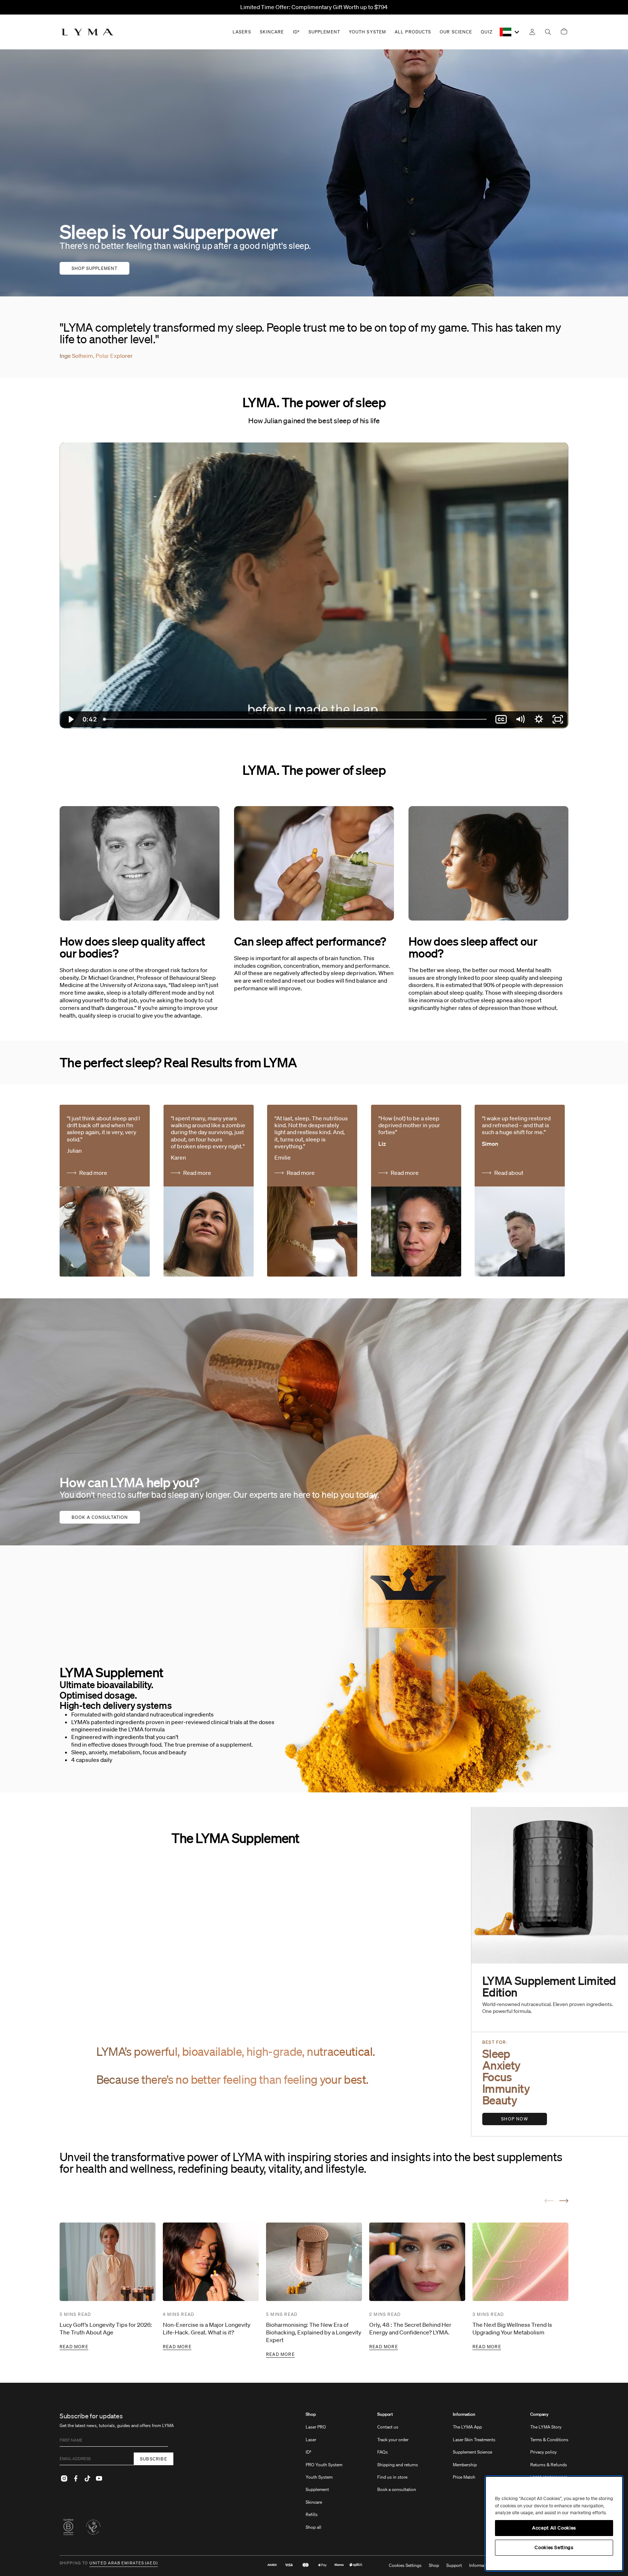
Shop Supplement (94, 268)
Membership (465, 2465)
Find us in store (392, 2477)
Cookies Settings (405, 2565)
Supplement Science (472, 2452)
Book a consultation (100, 1517)
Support (385, 2414)
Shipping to (74, 2563)
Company (539, 2414)
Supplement (317, 2489)
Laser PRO (316, 2427)
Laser (311, 2440)
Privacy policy (544, 2452)
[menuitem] (324, 2474)
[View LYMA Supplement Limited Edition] (550, 1885)
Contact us (388, 2427)
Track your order (393, 2440)
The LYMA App (467, 2427)
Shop (311, 2414)
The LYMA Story (546, 2427)
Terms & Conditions (549, 2440)
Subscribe (154, 2459)
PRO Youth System (324, 2465)
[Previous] (549, 2201)
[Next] (564, 2201)
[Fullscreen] (558, 719)
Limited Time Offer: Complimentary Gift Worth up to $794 (314, 7)
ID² (309, 2452)
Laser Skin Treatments (474, 2440)
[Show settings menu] (539, 719)
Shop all (313, 2527)
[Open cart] (564, 32)
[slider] (296, 719)
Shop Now (515, 2119)
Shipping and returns (398, 2465)
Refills (312, 2514)
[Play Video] (70, 719)
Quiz (486, 32)
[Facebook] (76, 2478)
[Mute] (520, 719)
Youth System (319, 2477)
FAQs (383, 2452)
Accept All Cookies (554, 2528)
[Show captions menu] (501, 719)
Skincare (314, 2502)
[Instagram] (64, 2478)
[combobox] (510, 32)
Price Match (464, 2477)
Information (464, 2414)
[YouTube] (99, 2478)
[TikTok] (87, 2478)
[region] (554, 2524)
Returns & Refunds (549, 2465)
